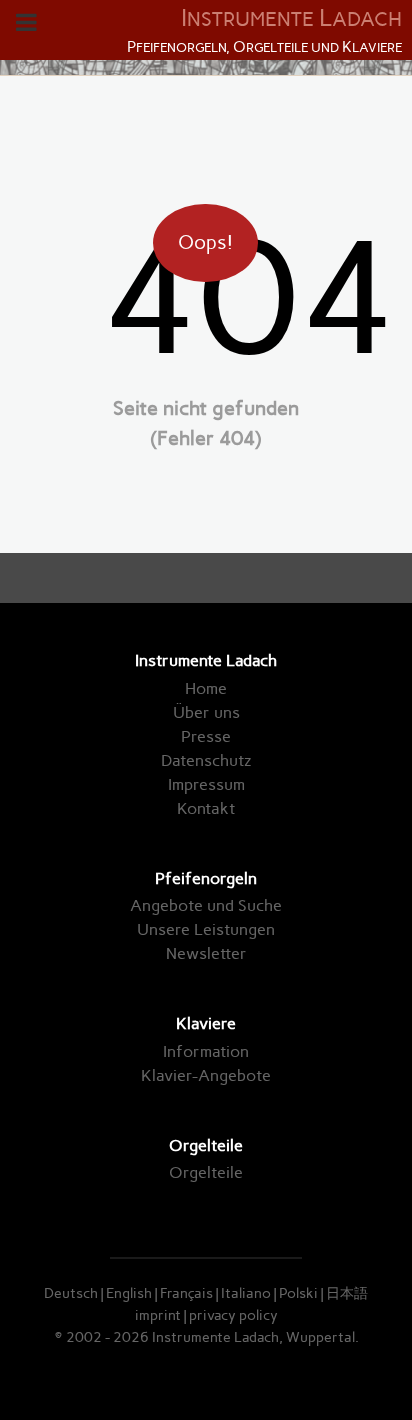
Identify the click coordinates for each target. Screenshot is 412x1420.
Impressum (206, 784)
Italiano (246, 1293)
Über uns (206, 712)
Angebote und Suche (206, 905)
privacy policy (233, 1315)
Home (206, 688)
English (129, 1293)
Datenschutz (206, 760)
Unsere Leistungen (206, 929)
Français (186, 1293)
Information (206, 1051)
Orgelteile (206, 1172)
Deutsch (71, 1293)
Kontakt (206, 808)
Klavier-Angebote (206, 1075)
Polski (298, 1293)
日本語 (347, 1293)
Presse (206, 736)
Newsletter (206, 953)
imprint (158, 1315)
